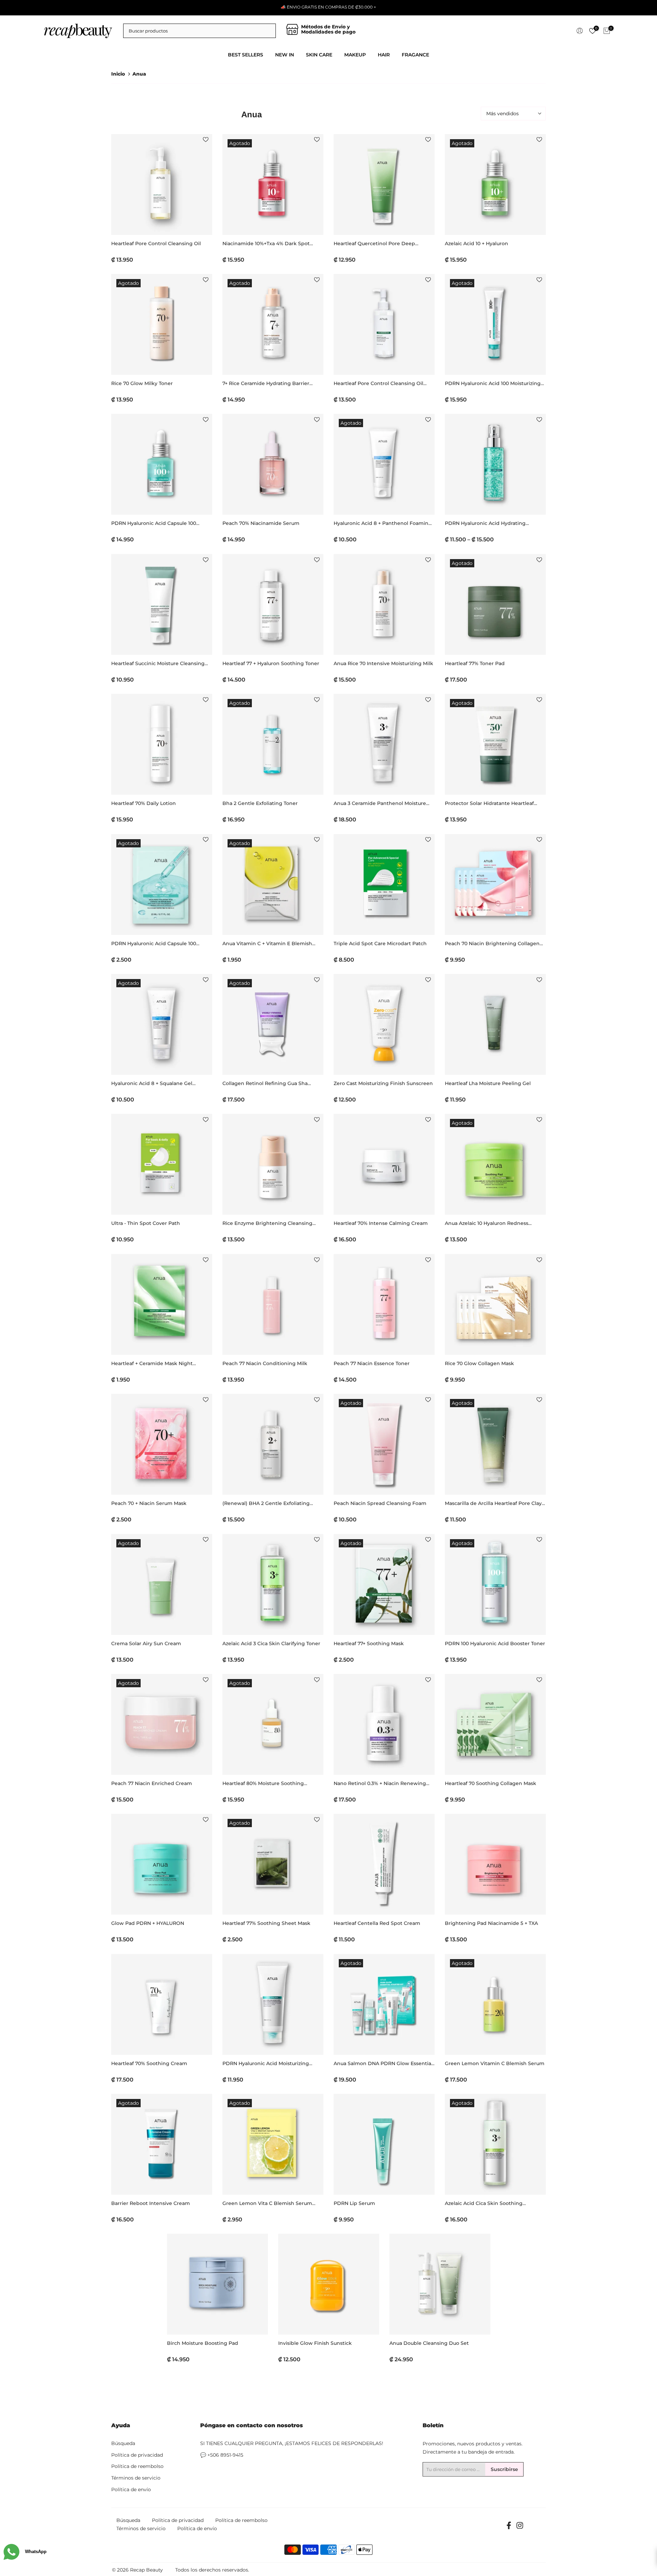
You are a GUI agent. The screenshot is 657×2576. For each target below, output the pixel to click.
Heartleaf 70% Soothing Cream (149, 2063)
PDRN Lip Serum (354, 2203)
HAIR (384, 55)
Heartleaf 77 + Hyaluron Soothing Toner (271, 663)
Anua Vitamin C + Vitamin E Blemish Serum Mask (267, 944)
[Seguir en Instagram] (520, 2528)
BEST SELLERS (246, 55)
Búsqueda (123, 2443)
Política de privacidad (137, 2455)
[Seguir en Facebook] (509, 2528)
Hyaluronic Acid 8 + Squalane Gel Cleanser (152, 1084)
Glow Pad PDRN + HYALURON (148, 1923)
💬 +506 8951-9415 (222, 2455)
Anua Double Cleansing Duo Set (429, 2343)
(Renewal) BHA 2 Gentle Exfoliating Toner (266, 1503)
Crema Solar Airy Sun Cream (146, 1643)
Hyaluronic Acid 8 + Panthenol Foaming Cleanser (383, 523)
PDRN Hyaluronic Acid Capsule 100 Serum (154, 523)
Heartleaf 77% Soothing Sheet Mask (266, 1923)
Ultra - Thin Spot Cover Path (146, 1223)
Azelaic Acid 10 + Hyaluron (476, 243)
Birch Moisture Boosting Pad (203, 2343)
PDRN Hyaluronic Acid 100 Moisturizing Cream (493, 384)
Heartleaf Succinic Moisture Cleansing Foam (158, 664)
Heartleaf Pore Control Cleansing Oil (156, 243)
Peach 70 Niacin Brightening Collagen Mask (492, 944)
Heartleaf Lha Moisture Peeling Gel (488, 1083)
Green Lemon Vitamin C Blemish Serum (495, 2063)
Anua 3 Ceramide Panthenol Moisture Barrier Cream (380, 803)
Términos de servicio (136, 2478)
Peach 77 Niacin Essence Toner (372, 1363)
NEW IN (285, 55)
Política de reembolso (137, 2466)
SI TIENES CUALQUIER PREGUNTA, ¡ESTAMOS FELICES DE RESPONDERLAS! (292, 2443)
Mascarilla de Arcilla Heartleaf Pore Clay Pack (493, 1503)
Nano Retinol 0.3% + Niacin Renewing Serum (380, 1784)
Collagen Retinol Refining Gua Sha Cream (265, 1084)
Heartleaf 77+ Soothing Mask (369, 1643)
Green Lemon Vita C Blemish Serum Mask (267, 2203)
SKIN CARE (319, 55)
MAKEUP (355, 55)
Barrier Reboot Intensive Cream (151, 2203)
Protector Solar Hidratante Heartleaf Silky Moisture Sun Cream (489, 803)
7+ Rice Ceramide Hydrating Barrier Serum (266, 384)
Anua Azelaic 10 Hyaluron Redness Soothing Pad (487, 1223)
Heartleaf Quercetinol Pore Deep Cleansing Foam (374, 244)
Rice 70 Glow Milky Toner (142, 383)
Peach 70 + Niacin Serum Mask (149, 1503)
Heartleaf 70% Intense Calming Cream (381, 1223)
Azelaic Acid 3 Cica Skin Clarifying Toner (271, 1643)
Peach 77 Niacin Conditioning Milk (265, 1363)
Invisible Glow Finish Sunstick (315, 2343)
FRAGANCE (415, 55)
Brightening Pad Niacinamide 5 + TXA (491, 1923)
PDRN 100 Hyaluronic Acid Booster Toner (495, 1643)
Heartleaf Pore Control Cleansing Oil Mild (378, 384)
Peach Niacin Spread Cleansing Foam (380, 1503)
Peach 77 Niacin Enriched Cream (152, 1783)
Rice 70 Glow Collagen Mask (479, 1363)
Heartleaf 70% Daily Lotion (144, 803)
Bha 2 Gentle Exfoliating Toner (260, 803)
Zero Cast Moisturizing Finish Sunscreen (383, 1083)
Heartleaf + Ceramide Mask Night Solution (152, 1364)
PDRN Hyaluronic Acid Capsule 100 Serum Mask (154, 944)
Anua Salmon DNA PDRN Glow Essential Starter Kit (383, 2064)
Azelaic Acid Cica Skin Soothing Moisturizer (484, 2203)
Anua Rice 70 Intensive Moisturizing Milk (383, 663)
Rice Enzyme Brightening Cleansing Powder (267, 1223)
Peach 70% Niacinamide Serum (261, 523)
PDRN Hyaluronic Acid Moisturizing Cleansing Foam (266, 2064)
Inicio (118, 74)
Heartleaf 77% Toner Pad (475, 663)
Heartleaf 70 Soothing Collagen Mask (491, 1783)
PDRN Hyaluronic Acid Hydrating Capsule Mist (485, 523)
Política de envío (131, 2489)
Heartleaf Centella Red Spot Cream (377, 1923)
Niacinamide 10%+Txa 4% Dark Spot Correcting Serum (266, 244)
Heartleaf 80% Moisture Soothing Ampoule (263, 1784)
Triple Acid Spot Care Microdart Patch (380, 943)
